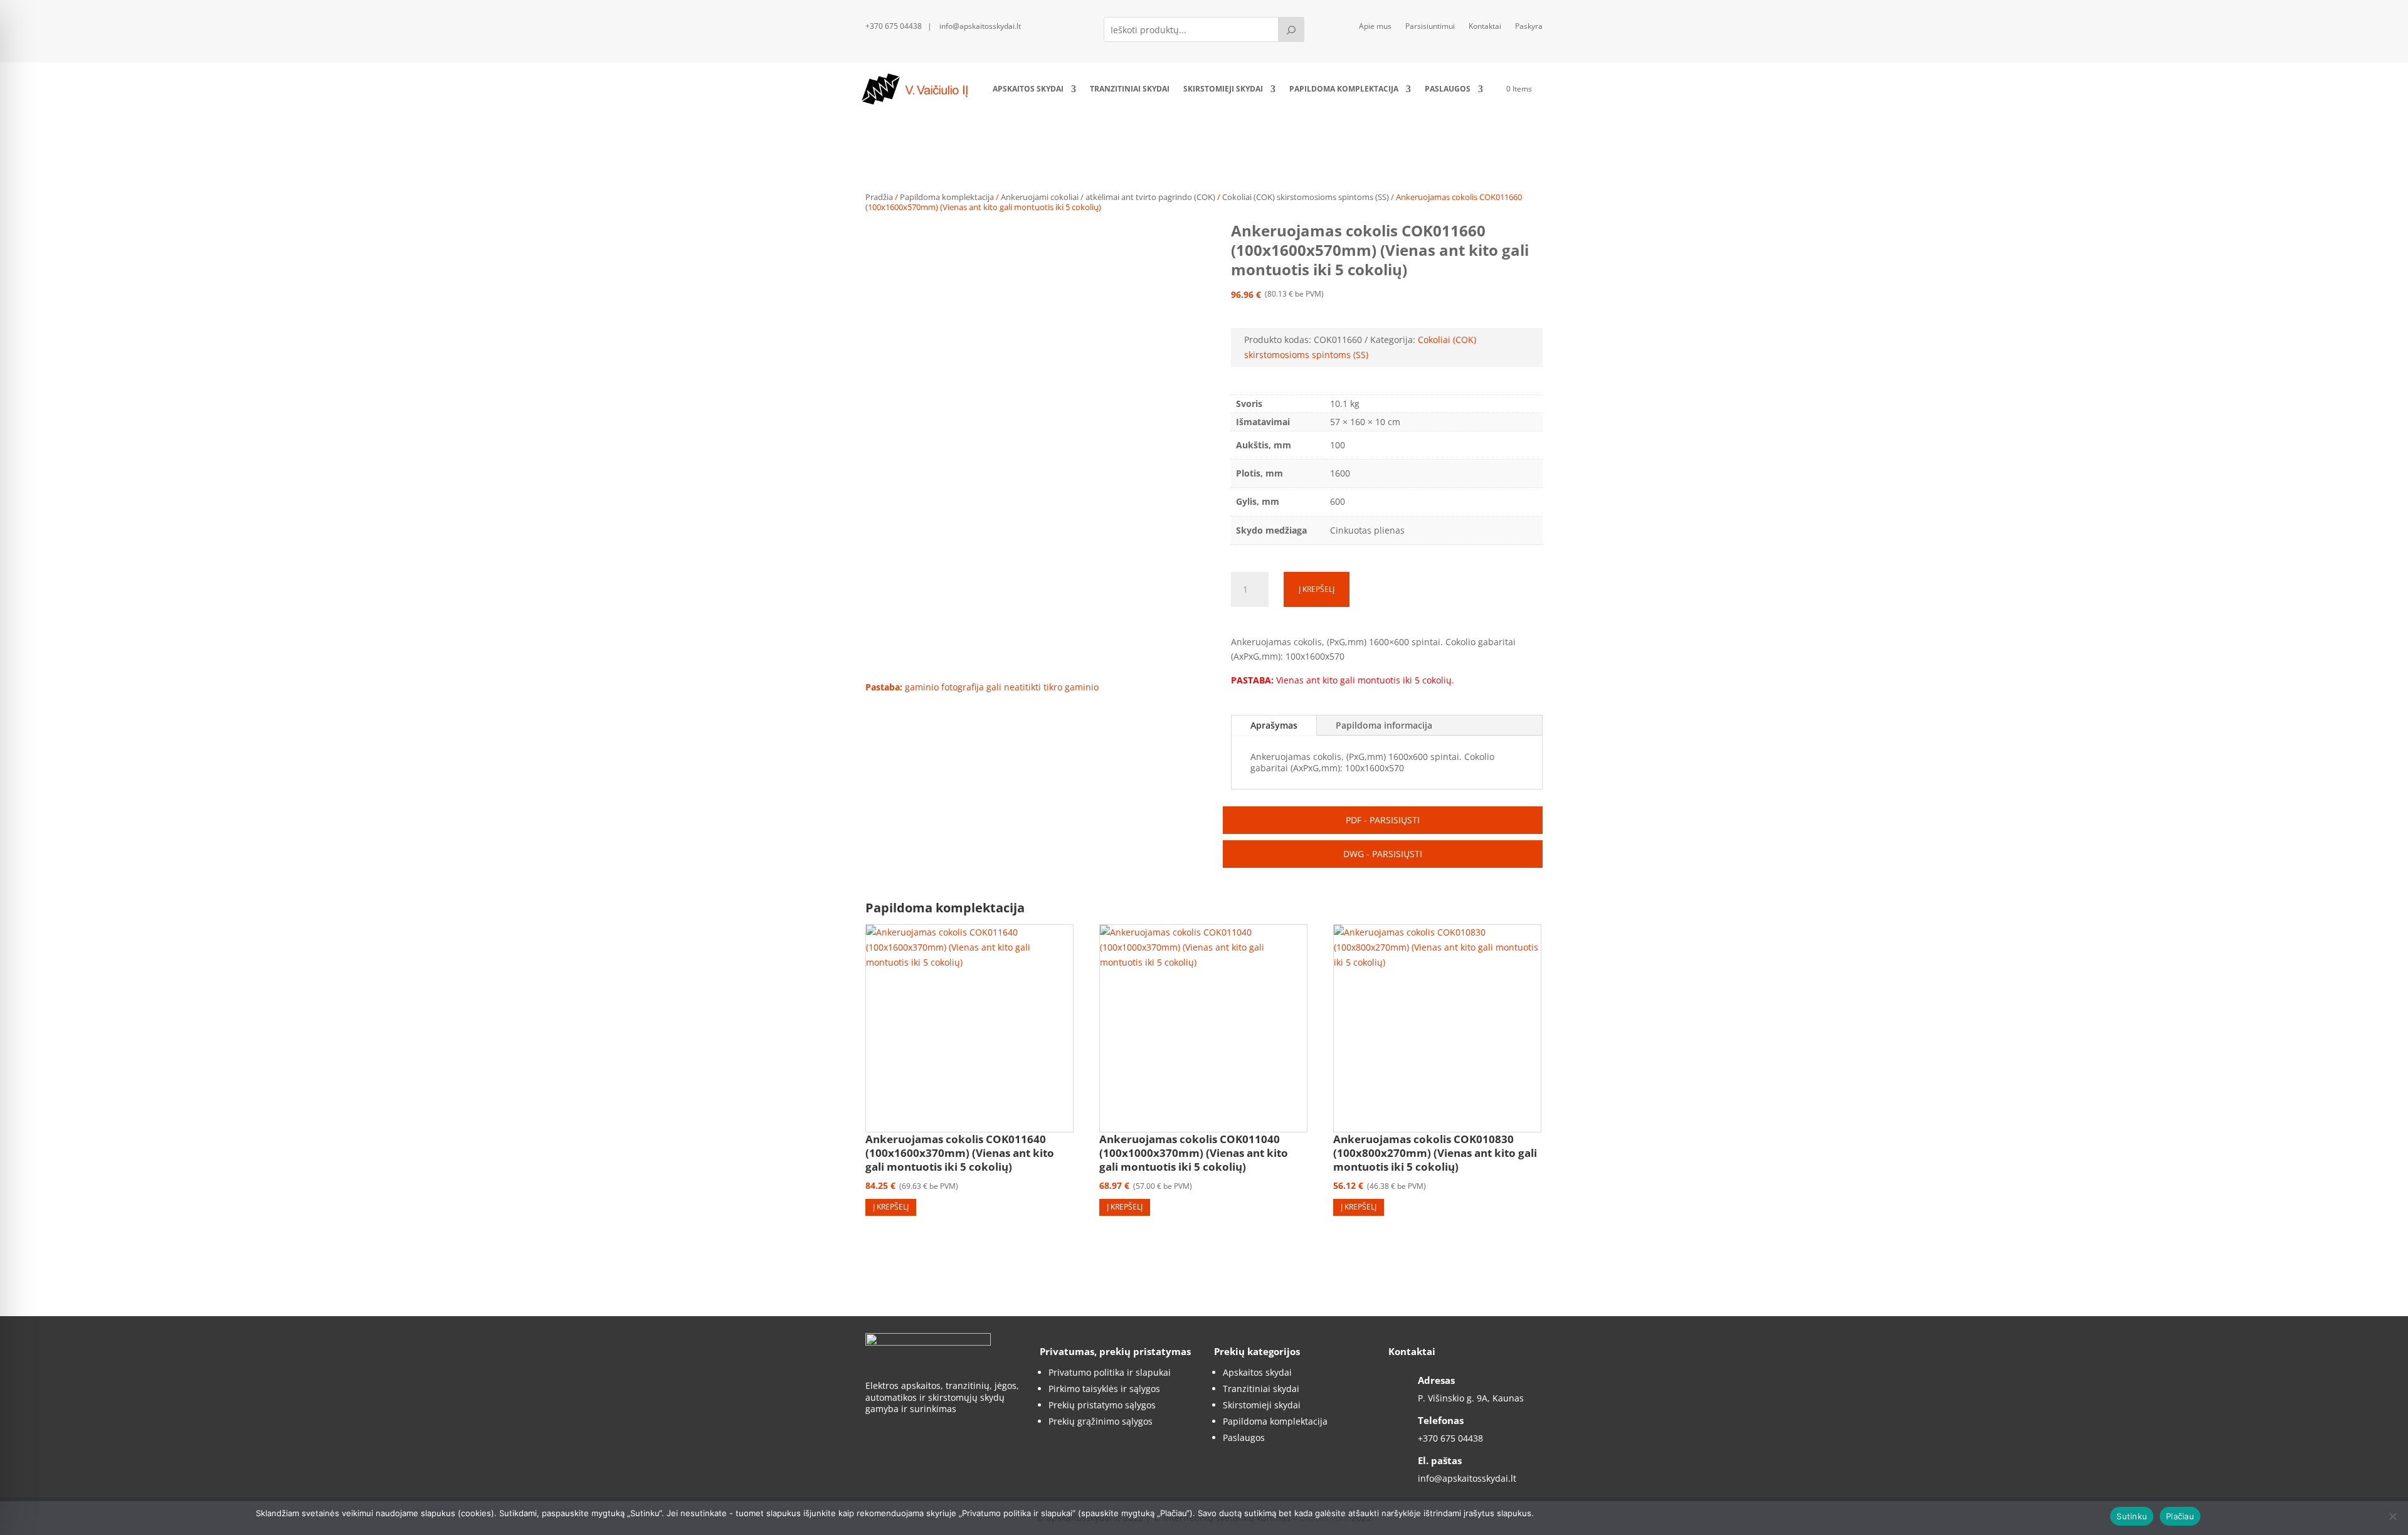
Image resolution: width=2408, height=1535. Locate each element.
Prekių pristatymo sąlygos (1102, 1405)
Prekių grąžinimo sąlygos (1101, 1421)
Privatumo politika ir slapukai (1110, 1372)
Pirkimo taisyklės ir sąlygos (1104, 1389)
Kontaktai (1485, 27)
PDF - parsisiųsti (1383, 820)
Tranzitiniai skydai (1130, 89)
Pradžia (879, 197)
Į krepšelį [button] (891, 1207)
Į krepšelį (1317, 589)
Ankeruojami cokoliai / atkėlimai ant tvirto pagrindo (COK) (1108, 197)
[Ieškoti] (1291, 29)
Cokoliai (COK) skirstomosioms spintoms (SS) (1306, 197)
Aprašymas (1274, 725)
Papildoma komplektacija (1344, 89)
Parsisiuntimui (1430, 27)
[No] (2392, 1516)
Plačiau (2180, 1516)
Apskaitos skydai (1028, 89)
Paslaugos (1448, 89)
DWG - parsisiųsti (1383, 854)
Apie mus (1375, 27)
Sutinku (2132, 1516)
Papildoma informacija (1384, 725)
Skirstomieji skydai (1223, 89)
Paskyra (1529, 27)
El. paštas (1440, 1460)
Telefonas (1441, 1420)
